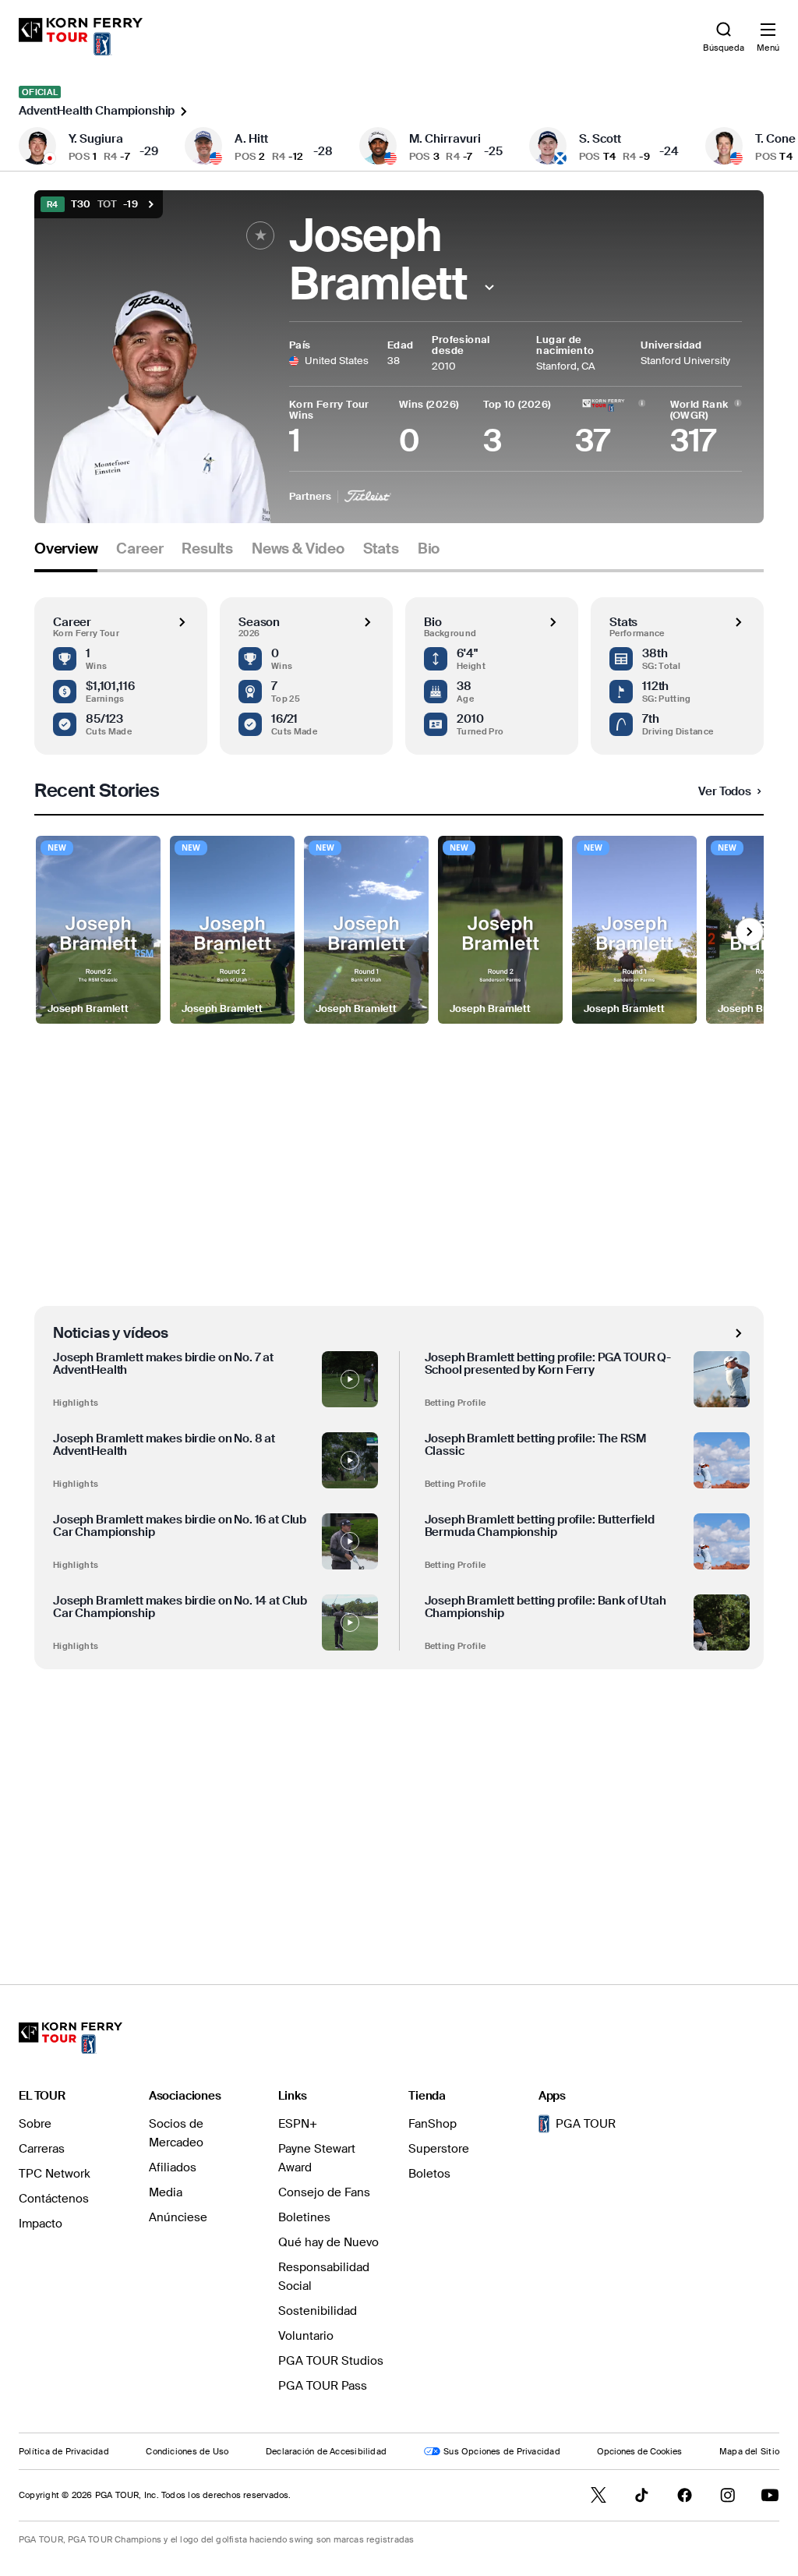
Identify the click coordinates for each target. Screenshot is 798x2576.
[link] (81, 37)
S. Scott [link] (600, 139)
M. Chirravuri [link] (445, 139)
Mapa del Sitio (749, 2451)
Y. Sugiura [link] (96, 139)
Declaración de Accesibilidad (326, 2451)
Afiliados (173, 2167)
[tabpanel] (399, 1246)
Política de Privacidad (64, 2451)
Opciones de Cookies (639, 2451)
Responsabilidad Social (324, 2277)
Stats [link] (381, 549)
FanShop (433, 2124)
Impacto (41, 2224)
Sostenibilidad (318, 2311)
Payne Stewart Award (317, 2158)
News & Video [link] (298, 549)
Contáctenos (54, 2199)
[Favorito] (260, 235)
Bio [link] (429, 549)
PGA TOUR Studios (331, 2361)
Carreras (42, 2149)
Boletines (304, 2217)
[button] (490, 287)
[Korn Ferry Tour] (71, 2038)
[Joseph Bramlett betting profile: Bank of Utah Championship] (722, 1622)
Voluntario (306, 2336)
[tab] (66, 555)
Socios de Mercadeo (176, 2133)
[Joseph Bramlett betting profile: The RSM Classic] (722, 1460)
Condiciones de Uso (187, 2451)
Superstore (439, 2149)
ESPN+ (298, 2124)
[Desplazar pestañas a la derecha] (750, 932)
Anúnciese (178, 2217)
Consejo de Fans (324, 2192)
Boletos (429, 2174)
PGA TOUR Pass (323, 2386)
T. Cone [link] (775, 139)
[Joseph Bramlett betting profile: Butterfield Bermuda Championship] (722, 1541)
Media (166, 2192)
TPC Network (55, 2174)
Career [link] (139, 549)
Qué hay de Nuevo (328, 2242)
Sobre (35, 2124)
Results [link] (207, 549)
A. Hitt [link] (251, 139)
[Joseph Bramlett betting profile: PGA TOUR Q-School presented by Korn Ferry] (722, 1379)
